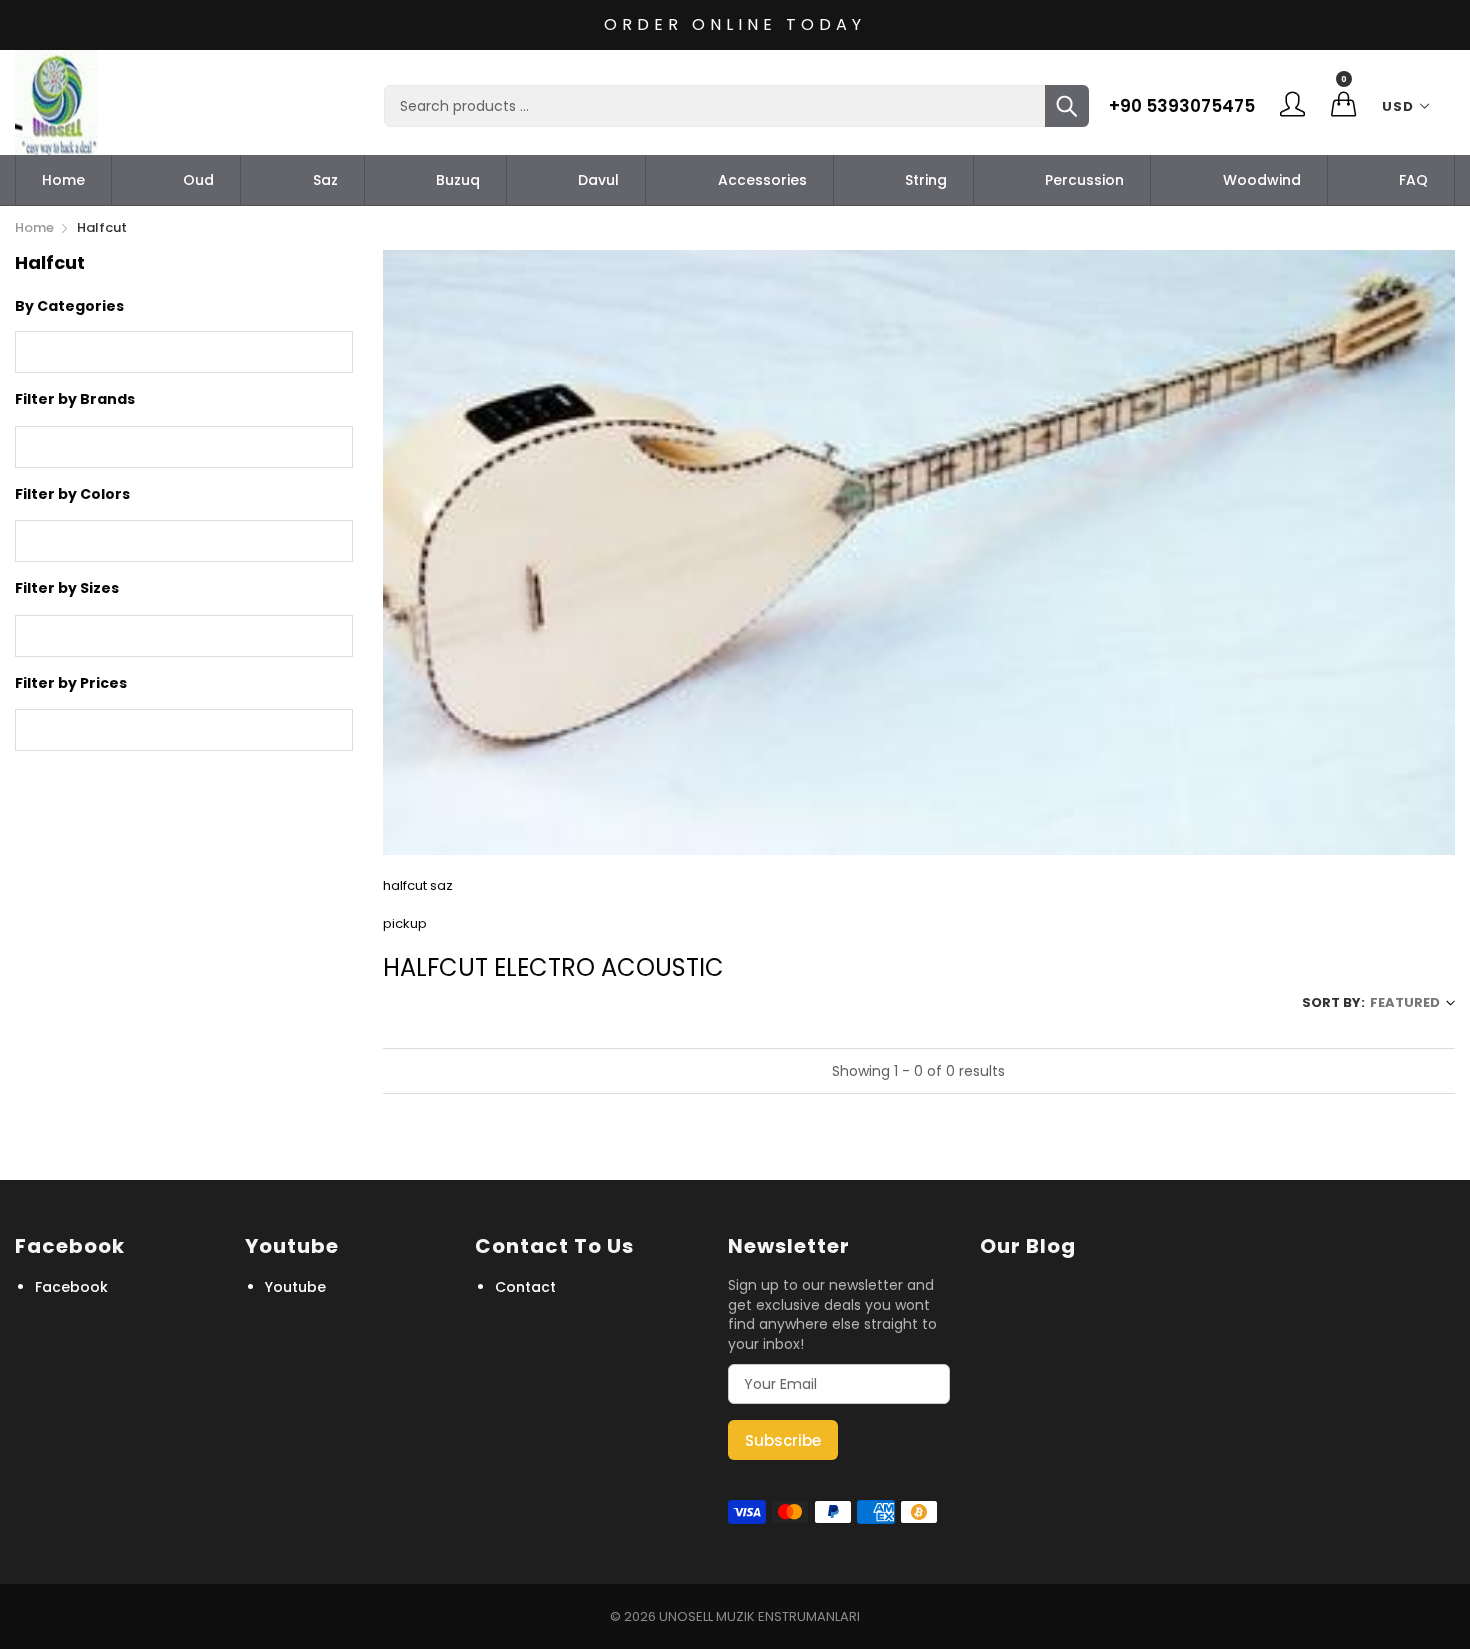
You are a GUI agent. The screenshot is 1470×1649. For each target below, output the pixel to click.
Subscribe (783, 1440)
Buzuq (458, 180)
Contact (525, 1287)
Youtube (295, 1287)
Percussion (1084, 180)
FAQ (1413, 180)
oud (198, 180)
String (926, 180)
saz (325, 180)
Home (63, 180)
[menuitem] (63, 180)
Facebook (71, 1287)
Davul (598, 180)
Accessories (762, 180)
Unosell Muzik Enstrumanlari (759, 1616)
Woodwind (1262, 180)
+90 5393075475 (1182, 106)
